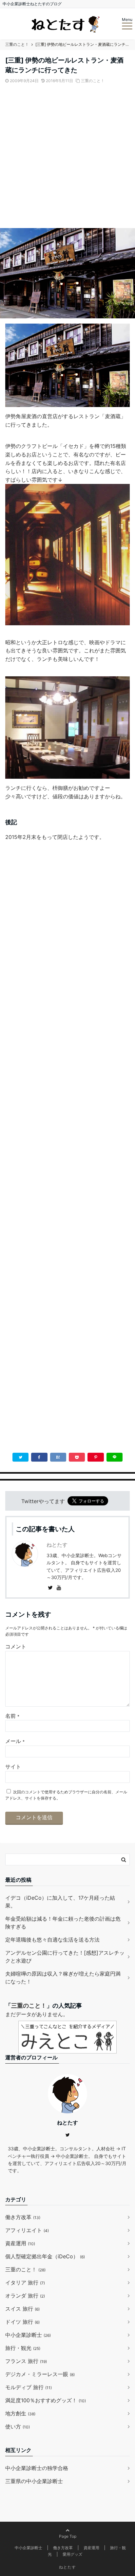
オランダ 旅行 (25, 2296)
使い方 (18, 2426)
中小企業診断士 (28, 2335)
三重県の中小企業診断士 (34, 2481)
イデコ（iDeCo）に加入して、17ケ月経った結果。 (60, 1902)
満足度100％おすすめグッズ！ (46, 2400)
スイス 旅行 (22, 2309)
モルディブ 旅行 (29, 2387)
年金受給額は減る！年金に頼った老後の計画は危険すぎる (63, 1923)
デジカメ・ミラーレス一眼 (40, 2374)
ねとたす (57, 1545)
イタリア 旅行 (25, 2283)
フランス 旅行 (26, 2361)
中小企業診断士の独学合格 (37, 2468)
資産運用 (20, 2243)
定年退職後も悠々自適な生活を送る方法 (52, 1940)
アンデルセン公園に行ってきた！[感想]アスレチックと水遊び (65, 1957)
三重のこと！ (93, 81)
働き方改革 (23, 2217)
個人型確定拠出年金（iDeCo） (45, 2256)
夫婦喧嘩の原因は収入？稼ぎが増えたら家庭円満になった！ (63, 1978)
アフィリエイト (27, 2230)
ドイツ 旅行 (22, 2322)
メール (15, 1741)
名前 (12, 1716)
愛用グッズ (72, 2554)
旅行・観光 (23, 2348)
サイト (13, 1767)
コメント (16, 1646)
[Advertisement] (67, 159)
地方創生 (20, 2413)
